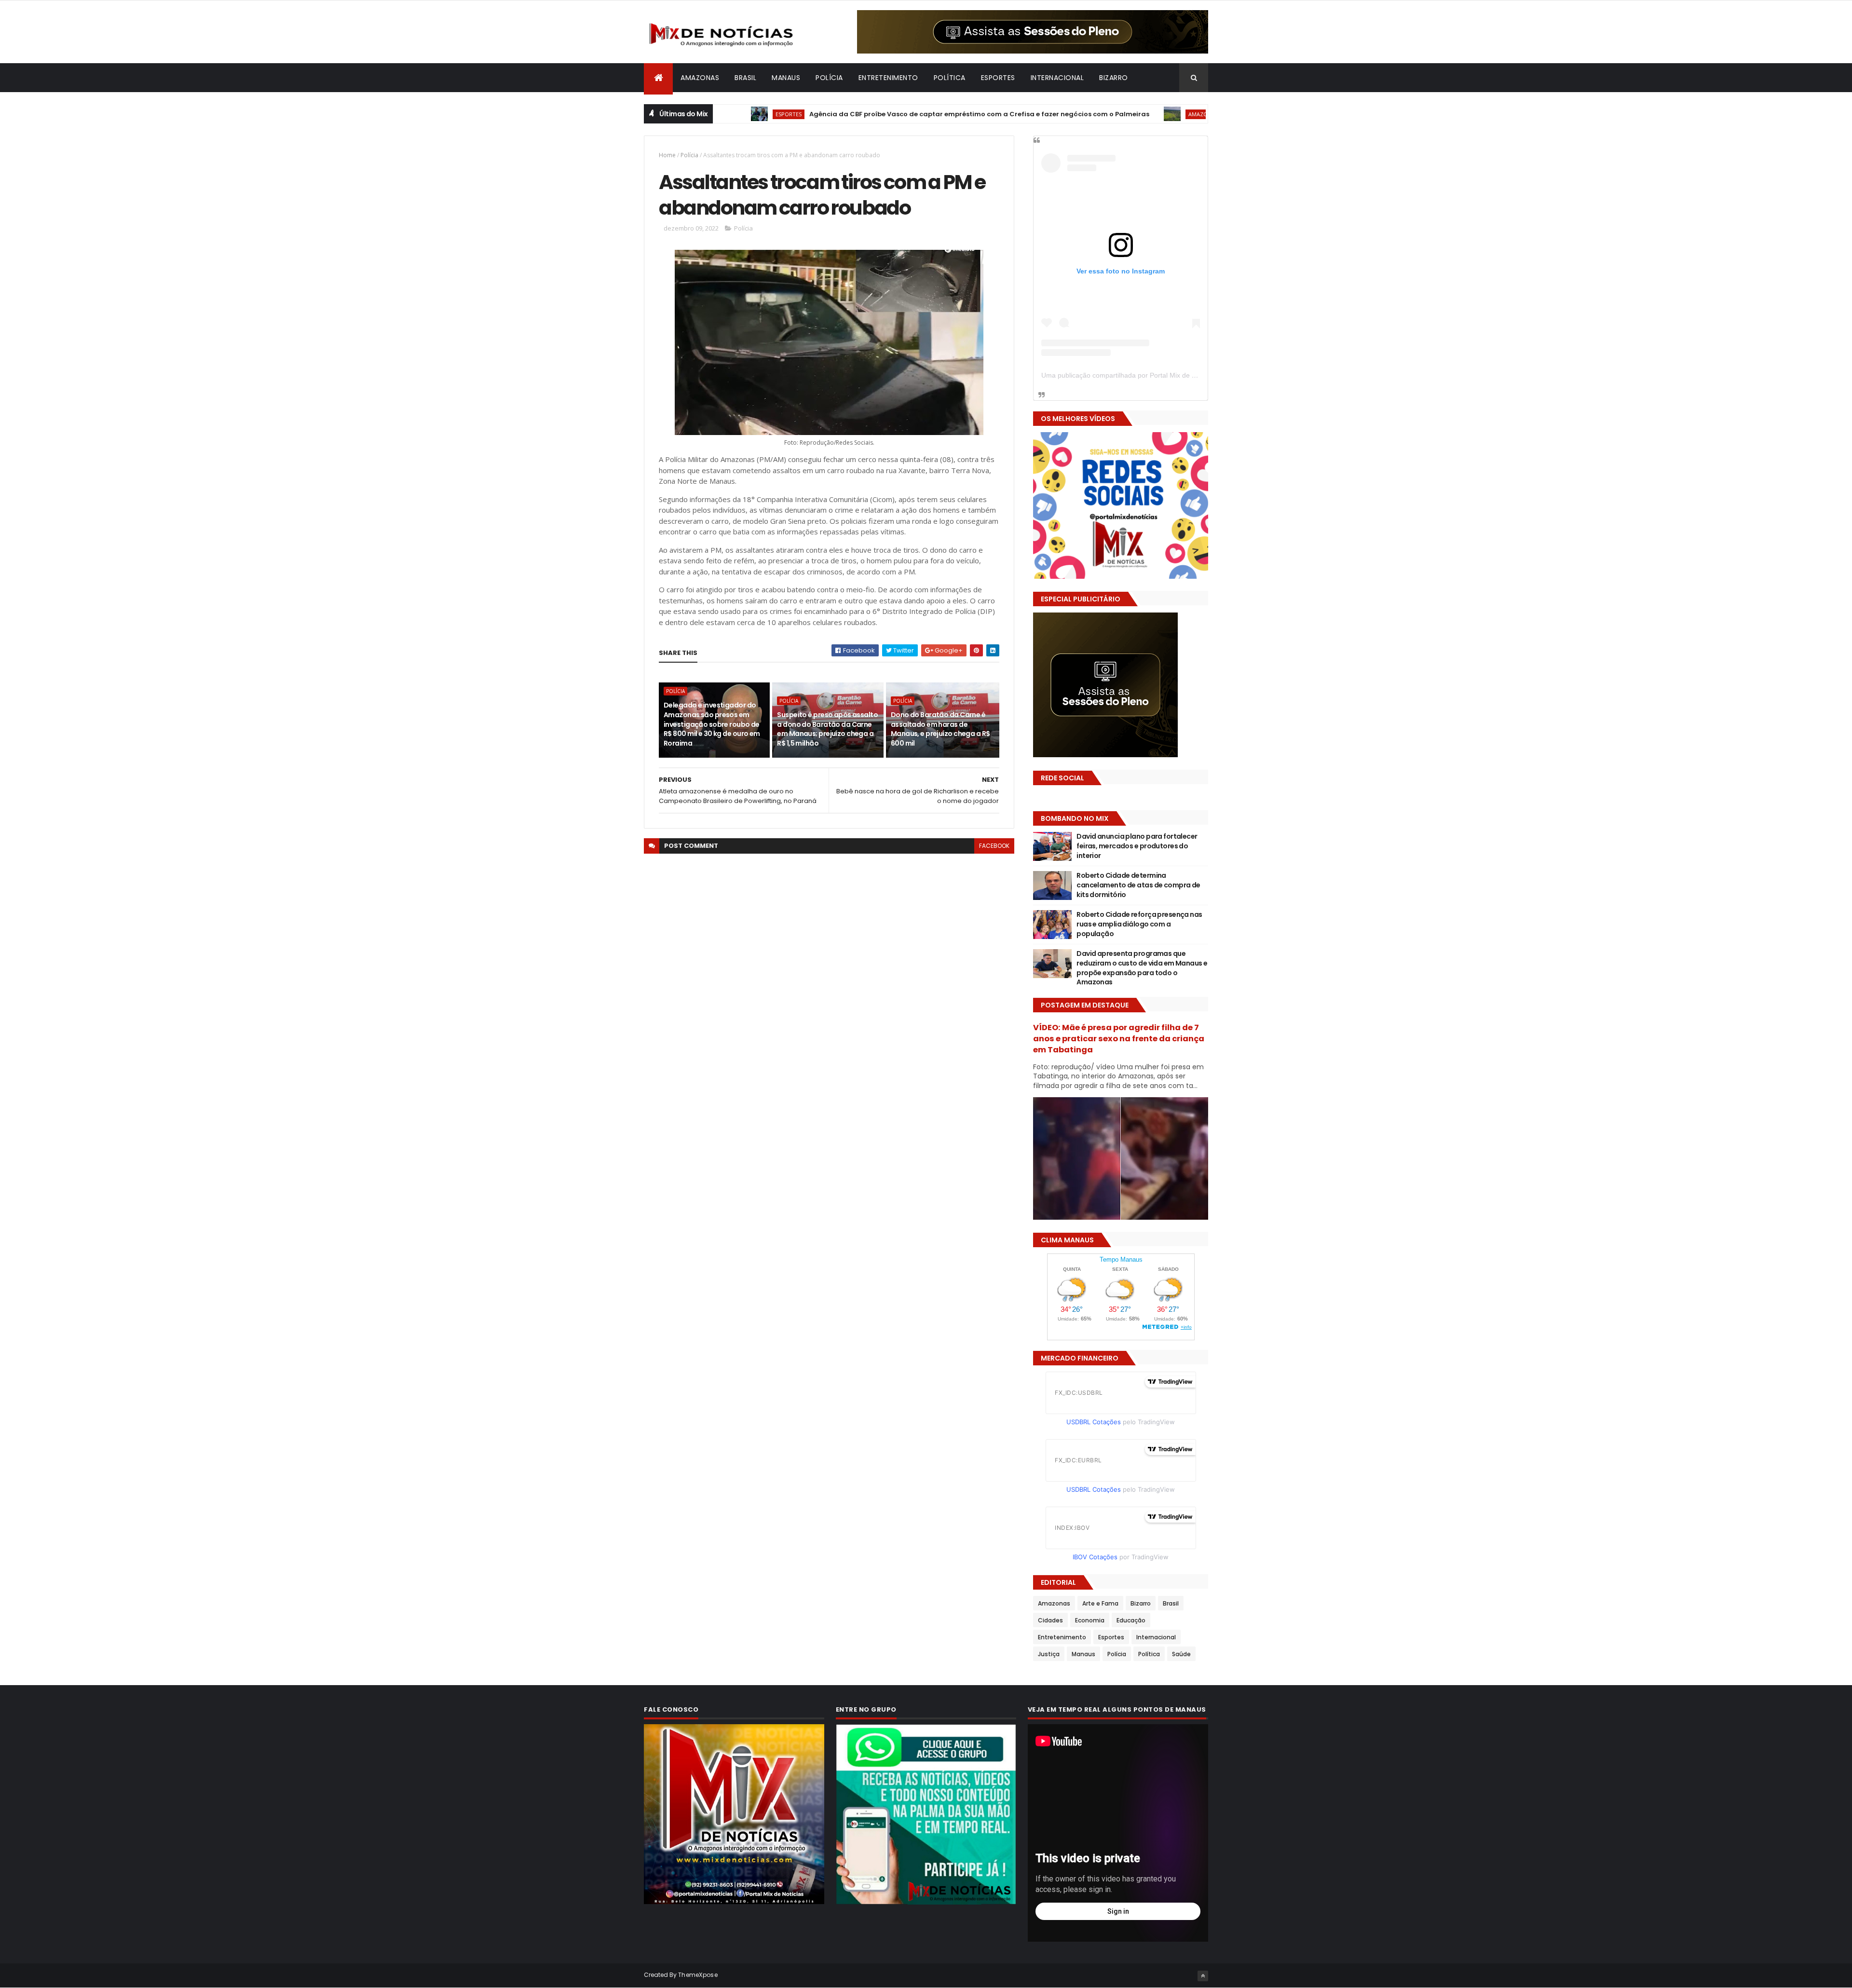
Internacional (1057, 78)
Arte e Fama (1100, 1603)
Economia (1090, 1620)
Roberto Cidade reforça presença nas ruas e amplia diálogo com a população (1139, 924)
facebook (994, 846)
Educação (1131, 1620)
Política (950, 78)
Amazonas (700, 78)
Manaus (786, 78)
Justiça (1049, 1654)
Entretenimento (888, 78)
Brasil (745, 78)
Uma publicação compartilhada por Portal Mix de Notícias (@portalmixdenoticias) (1165, 375)
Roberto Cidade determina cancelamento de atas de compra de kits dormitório (1138, 885)
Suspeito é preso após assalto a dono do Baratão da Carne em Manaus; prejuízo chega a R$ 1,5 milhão (827, 729)
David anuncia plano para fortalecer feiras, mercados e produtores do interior (1137, 846)
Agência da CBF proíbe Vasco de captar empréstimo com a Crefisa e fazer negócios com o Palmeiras (901, 114)
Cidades (1050, 1620)
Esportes (998, 78)
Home (667, 155)
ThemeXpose (698, 1975)
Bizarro (1114, 78)
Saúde (1181, 1654)
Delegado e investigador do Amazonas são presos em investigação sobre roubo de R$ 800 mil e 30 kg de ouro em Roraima (712, 724)
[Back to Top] (1203, 1976)
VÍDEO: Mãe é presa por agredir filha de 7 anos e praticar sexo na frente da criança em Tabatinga (1119, 1039)
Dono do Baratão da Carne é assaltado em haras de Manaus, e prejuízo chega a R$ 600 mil (940, 729)
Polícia (829, 78)
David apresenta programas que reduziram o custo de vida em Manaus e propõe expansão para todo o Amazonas (1142, 968)
